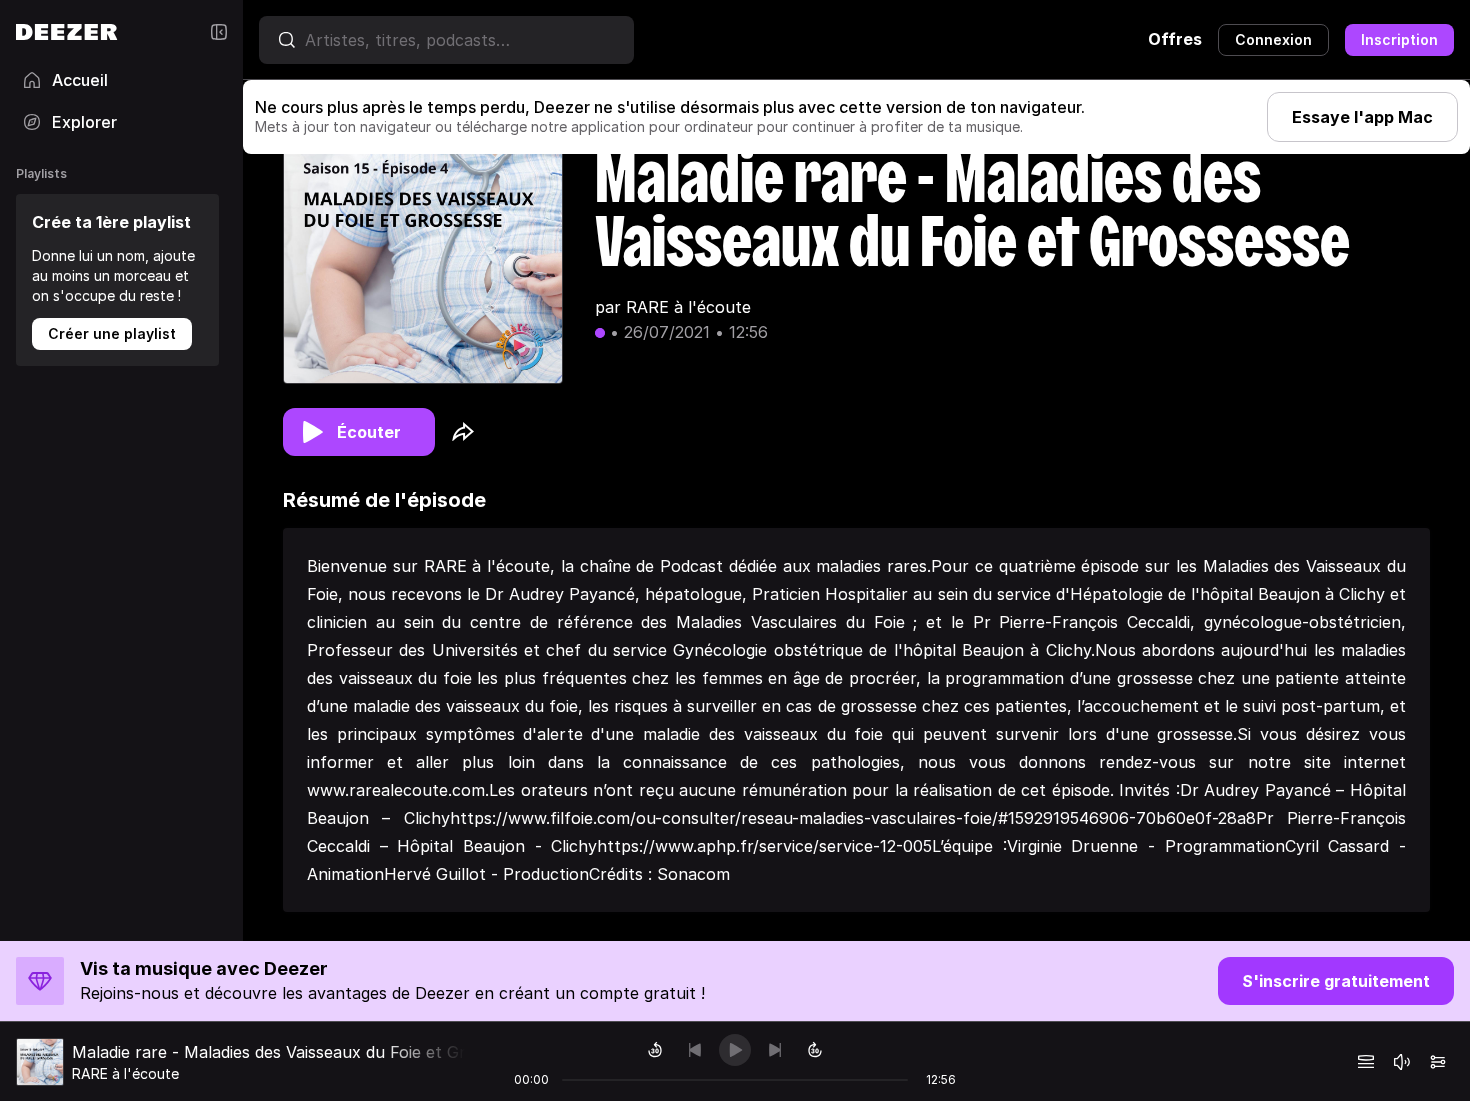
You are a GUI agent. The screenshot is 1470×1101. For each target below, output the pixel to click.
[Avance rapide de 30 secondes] (815, 1050)
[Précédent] (695, 1050)
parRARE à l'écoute (673, 307)
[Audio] (1438, 1062)
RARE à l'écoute (125, 1073)
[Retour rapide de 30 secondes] (655, 1050)
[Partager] (463, 432)
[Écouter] (735, 1050)
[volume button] (1402, 1062)
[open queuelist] (1366, 1062)
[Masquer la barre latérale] (219, 32)
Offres (1175, 39)
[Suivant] (775, 1050)
